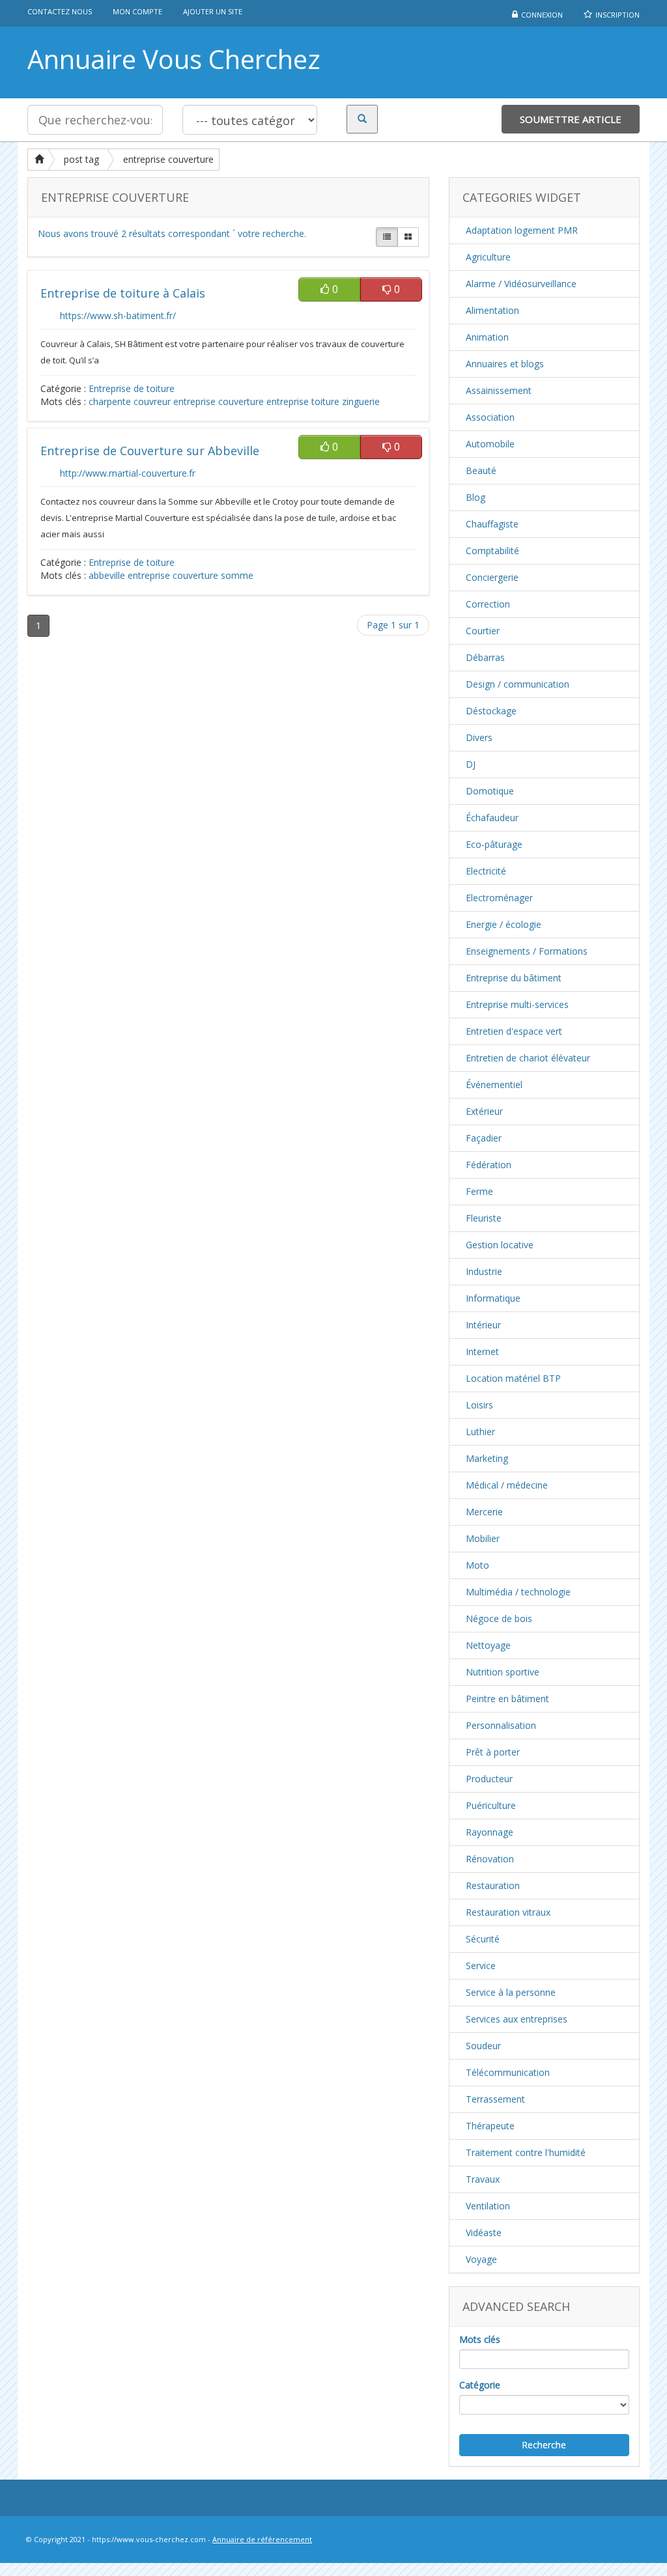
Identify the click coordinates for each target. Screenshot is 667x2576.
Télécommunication (508, 2072)
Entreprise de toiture (132, 388)
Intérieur (483, 1325)
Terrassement (495, 2099)
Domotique (490, 791)
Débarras (485, 657)
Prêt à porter (493, 1752)
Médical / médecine (507, 1485)
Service (481, 1966)
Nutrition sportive (503, 1672)
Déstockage (491, 711)
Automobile (490, 444)
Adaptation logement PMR (522, 230)
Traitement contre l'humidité (526, 2152)
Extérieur (484, 1111)
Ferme (479, 1191)
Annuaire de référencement (262, 2539)
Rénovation (490, 1859)
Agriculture (488, 257)
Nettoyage (488, 1645)
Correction (488, 604)
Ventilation (488, 2206)
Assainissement (499, 390)
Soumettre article (571, 119)
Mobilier (483, 1538)
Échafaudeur (492, 818)
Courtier (483, 631)
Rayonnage (490, 1832)
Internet (482, 1351)
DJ (471, 764)
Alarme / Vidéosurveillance (521, 284)
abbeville (107, 575)
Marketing (487, 1458)
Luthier (480, 1432)
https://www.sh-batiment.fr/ (118, 315)
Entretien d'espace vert (514, 1031)
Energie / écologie (504, 924)
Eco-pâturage (494, 844)
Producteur (489, 1779)
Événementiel (494, 1085)
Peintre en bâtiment (507, 1699)
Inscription (617, 15)
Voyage (481, 2259)
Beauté (481, 470)
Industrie (484, 1271)
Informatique (493, 1298)
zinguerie (361, 401)
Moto (477, 1565)
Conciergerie (492, 577)
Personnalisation (501, 1725)
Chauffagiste (492, 524)
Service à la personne (511, 1992)
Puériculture (491, 1805)
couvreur (152, 401)
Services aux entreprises (517, 2019)
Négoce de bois (499, 1618)
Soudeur (483, 2046)
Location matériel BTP (513, 1378)
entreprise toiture (303, 401)
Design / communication (518, 684)
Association (490, 417)
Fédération (489, 1165)
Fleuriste (484, 1218)
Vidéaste (484, 2233)
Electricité (486, 871)
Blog (475, 497)
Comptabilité (492, 551)
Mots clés (480, 2339)
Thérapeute (490, 2126)
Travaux (483, 2179)
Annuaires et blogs (505, 364)
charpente (110, 401)
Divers (479, 737)
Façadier (484, 1138)
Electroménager (499, 898)
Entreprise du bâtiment (514, 978)
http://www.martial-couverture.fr (128, 473)
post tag (81, 159)
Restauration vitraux (508, 1912)
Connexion (542, 15)
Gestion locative (500, 1245)
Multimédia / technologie (518, 1592)
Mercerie (484, 1512)
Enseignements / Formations (527, 951)
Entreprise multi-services (517, 1004)
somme (237, 575)
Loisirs (479, 1405)
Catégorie (480, 2385)
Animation (487, 337)
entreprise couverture (168, 159)
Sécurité (483, 1939)
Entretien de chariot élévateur (528, 1058)
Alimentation (492, 310)
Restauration (493, 1885)
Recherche (544, 2445)
